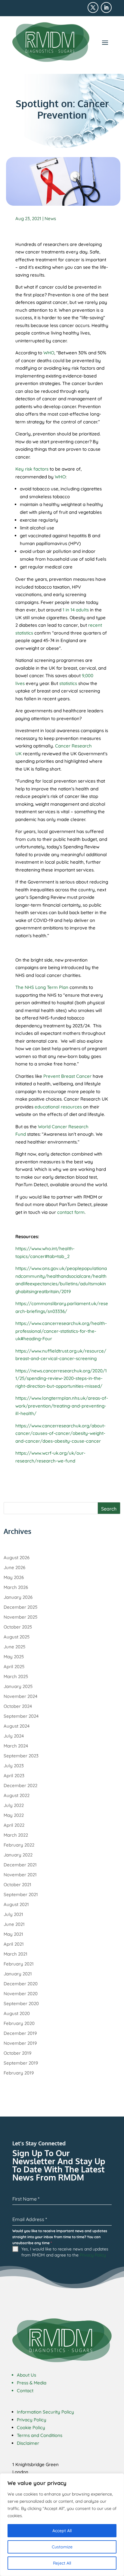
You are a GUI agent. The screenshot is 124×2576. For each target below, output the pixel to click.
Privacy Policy (93, 2255)
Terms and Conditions (40, 2435)
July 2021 (13, 1914)
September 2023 (21, 1756)
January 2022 (18, 1855)
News (50, 218)
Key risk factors (32, 469)
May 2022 (14, 1815)
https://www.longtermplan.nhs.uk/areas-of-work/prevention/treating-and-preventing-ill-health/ (62, 1406)
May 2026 (14, 1577)
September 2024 (21, 1716)
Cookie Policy (31, 2428)
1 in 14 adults (76, 610)
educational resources (58, 1107)
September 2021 (21, 1894)
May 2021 (13, 1934)
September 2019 (21, 2063)
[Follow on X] (93, 8)
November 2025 (20, 1617)
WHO (49, 353)
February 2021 (19, 1964)
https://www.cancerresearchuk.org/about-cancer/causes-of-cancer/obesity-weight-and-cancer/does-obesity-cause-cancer (60, 1433)
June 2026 (14, 1567)
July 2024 (14, 1736)
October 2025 (18, 1627)
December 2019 (20, 2033)
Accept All (62, 2531)
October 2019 (17, 2053)
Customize (62, 2547)
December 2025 (20, 1607)
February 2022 (19, 1845)
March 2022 (16, 1835)
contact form (71, 1212)
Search (109, 1509)
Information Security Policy (45, 2412)
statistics (68, 683)
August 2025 (17, 1637)
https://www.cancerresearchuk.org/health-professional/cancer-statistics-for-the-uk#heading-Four (61, 1331)
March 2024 (16, 1746)
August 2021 (16, 1904)
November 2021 (20, 1875)
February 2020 (19, 2023)
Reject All (62, 2563)
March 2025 (16, 1676)
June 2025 (14, 1647)
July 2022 (14, 1805)
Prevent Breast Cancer (67, 1076)
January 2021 (18, 1974)
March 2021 (15, 1954)
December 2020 (21, 1984)
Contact (25, 2391)
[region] (62, 2525)
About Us (26, 2375)
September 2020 (21, 2003)
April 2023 (14, 1776)
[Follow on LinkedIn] (106, 8)
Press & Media (32, 2383)
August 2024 (17, 1726)
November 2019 (20, 2043)
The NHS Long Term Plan (42, 987)
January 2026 (18, 1597)
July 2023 (14, 1766)
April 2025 (14, 1667)
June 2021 (14, 1924)
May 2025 (14, 1657)
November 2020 (21, 1994)
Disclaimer (28, 2443)
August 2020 (17, 2013)
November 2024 (20, 1696)
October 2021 (17, 1885)
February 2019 (19, 2073)
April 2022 (14, 1825)
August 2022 (17, 1795)
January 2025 (18, 1686)
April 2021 (14, 1944)
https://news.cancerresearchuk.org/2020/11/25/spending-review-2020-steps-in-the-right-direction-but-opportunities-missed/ (61, 1378)
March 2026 (16, 1587)
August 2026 (17, 1558)
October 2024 (18, 1706)
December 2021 (20, 1865)
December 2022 (20, 1785)
